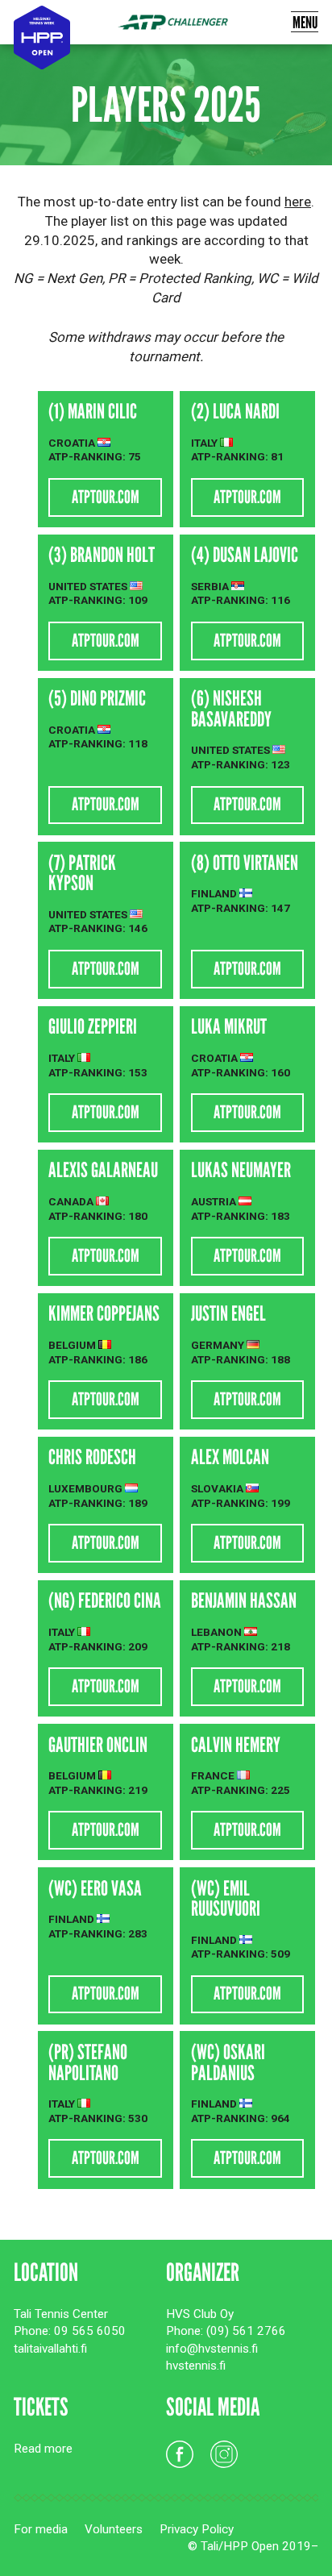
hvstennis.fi (196, 2366)
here (298, 202)
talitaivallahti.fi (50, 2349)
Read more (43, 2449)
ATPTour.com (106, 497)
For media (41, 2529)
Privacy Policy (197, 2529)
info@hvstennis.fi (212, 2349)
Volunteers (114, 2529)
